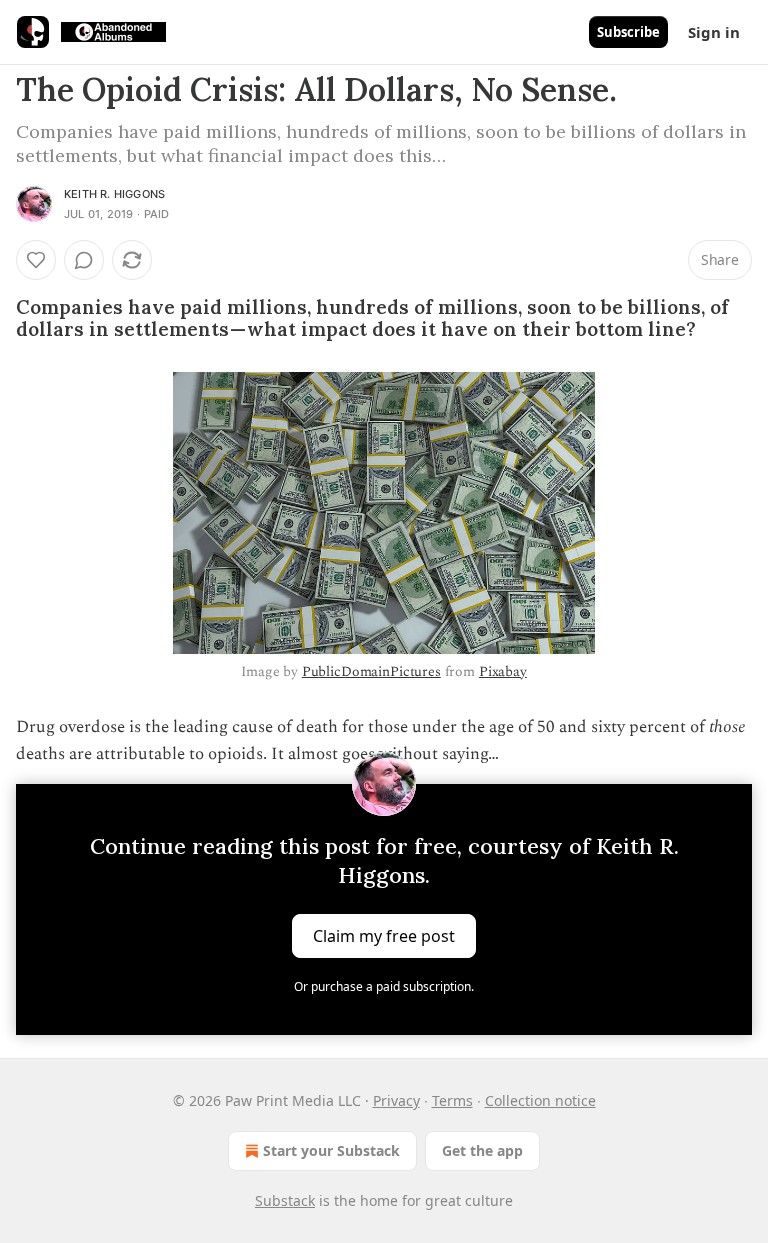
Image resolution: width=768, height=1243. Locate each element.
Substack (285, 1200)
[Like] (36, 260)
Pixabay (503, 671)
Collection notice (540, 1100)
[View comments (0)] (84, 260)
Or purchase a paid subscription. (384, 986)
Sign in (714, 32)
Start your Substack (331, 1150)
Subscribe (628, 32)
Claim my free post (384, 935)
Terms (452, 1100)
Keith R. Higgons (114, 194)
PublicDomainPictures (371, 671)
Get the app (482, 1150)
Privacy (396, 1100)
